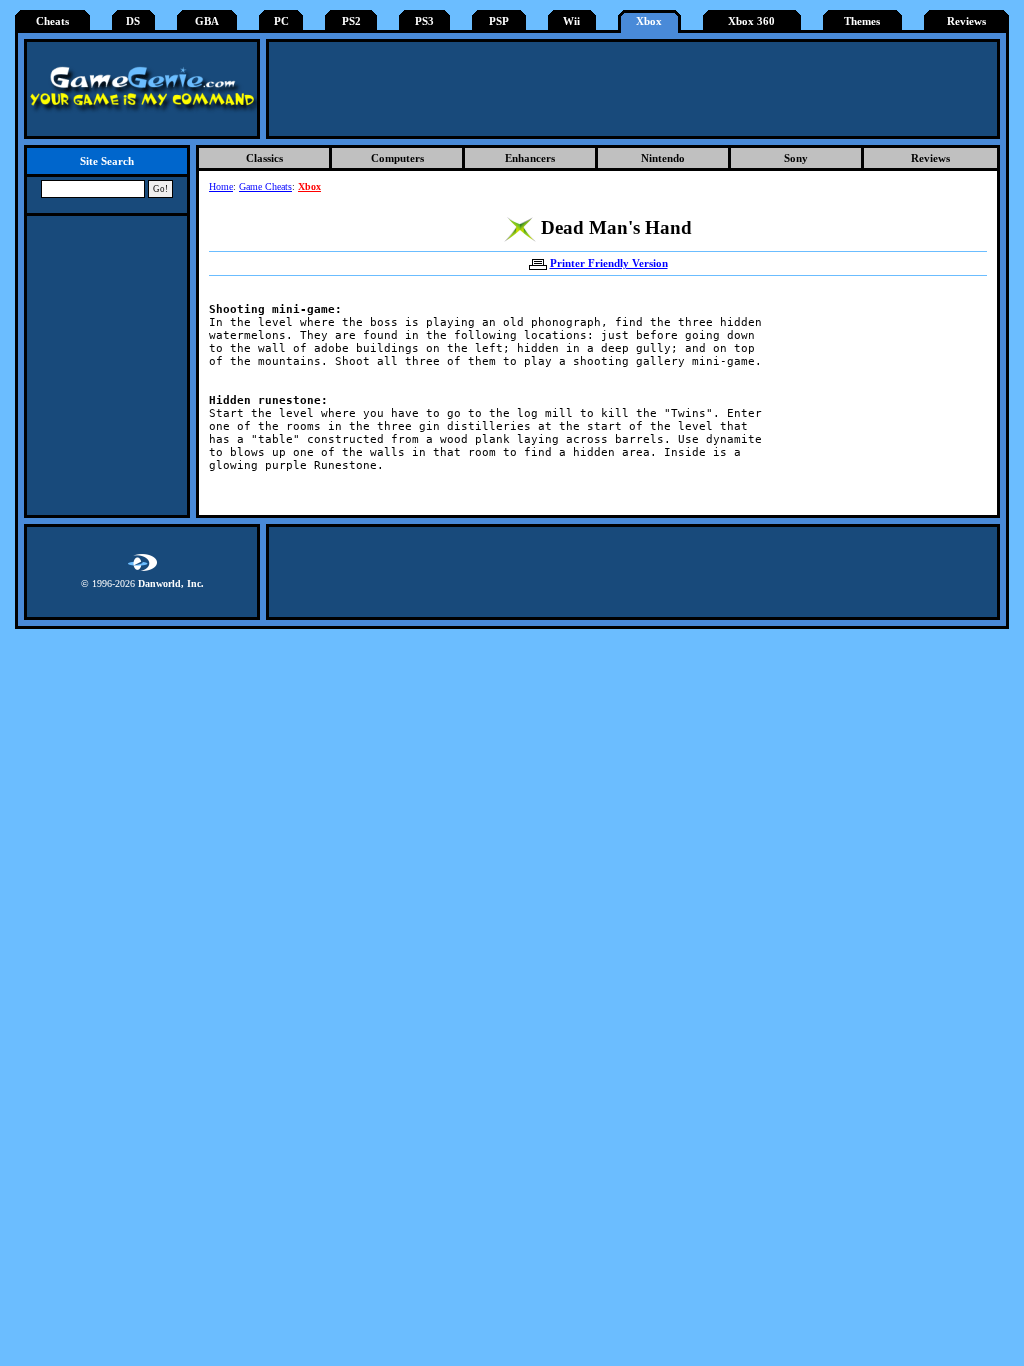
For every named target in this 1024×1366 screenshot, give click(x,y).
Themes (862, 21)
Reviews (966, 21)
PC (281, 21)
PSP (499, 21)
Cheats (52, 21)
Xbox (649, 21)
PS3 (424, 21)
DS (133, 21)
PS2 (351, 21)
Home (221, 186)
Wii (571, 21)
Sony (796, 158)
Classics (264, 158)
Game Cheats (265, 186)
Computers (397, 158)
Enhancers (530, 158)
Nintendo (663, 158)
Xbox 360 (751, 21)
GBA (207, 21)
